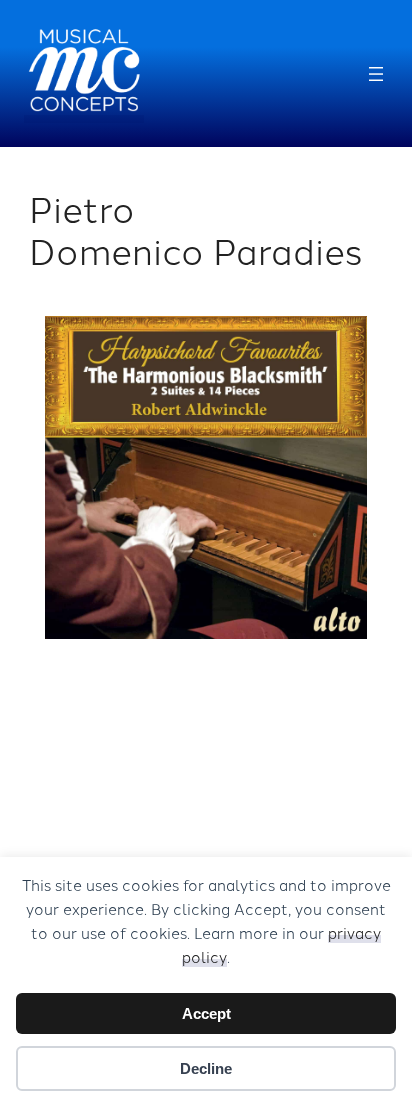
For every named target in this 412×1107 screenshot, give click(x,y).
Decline (206, 1068)
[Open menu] (376, 74)
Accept (206, 1013)
